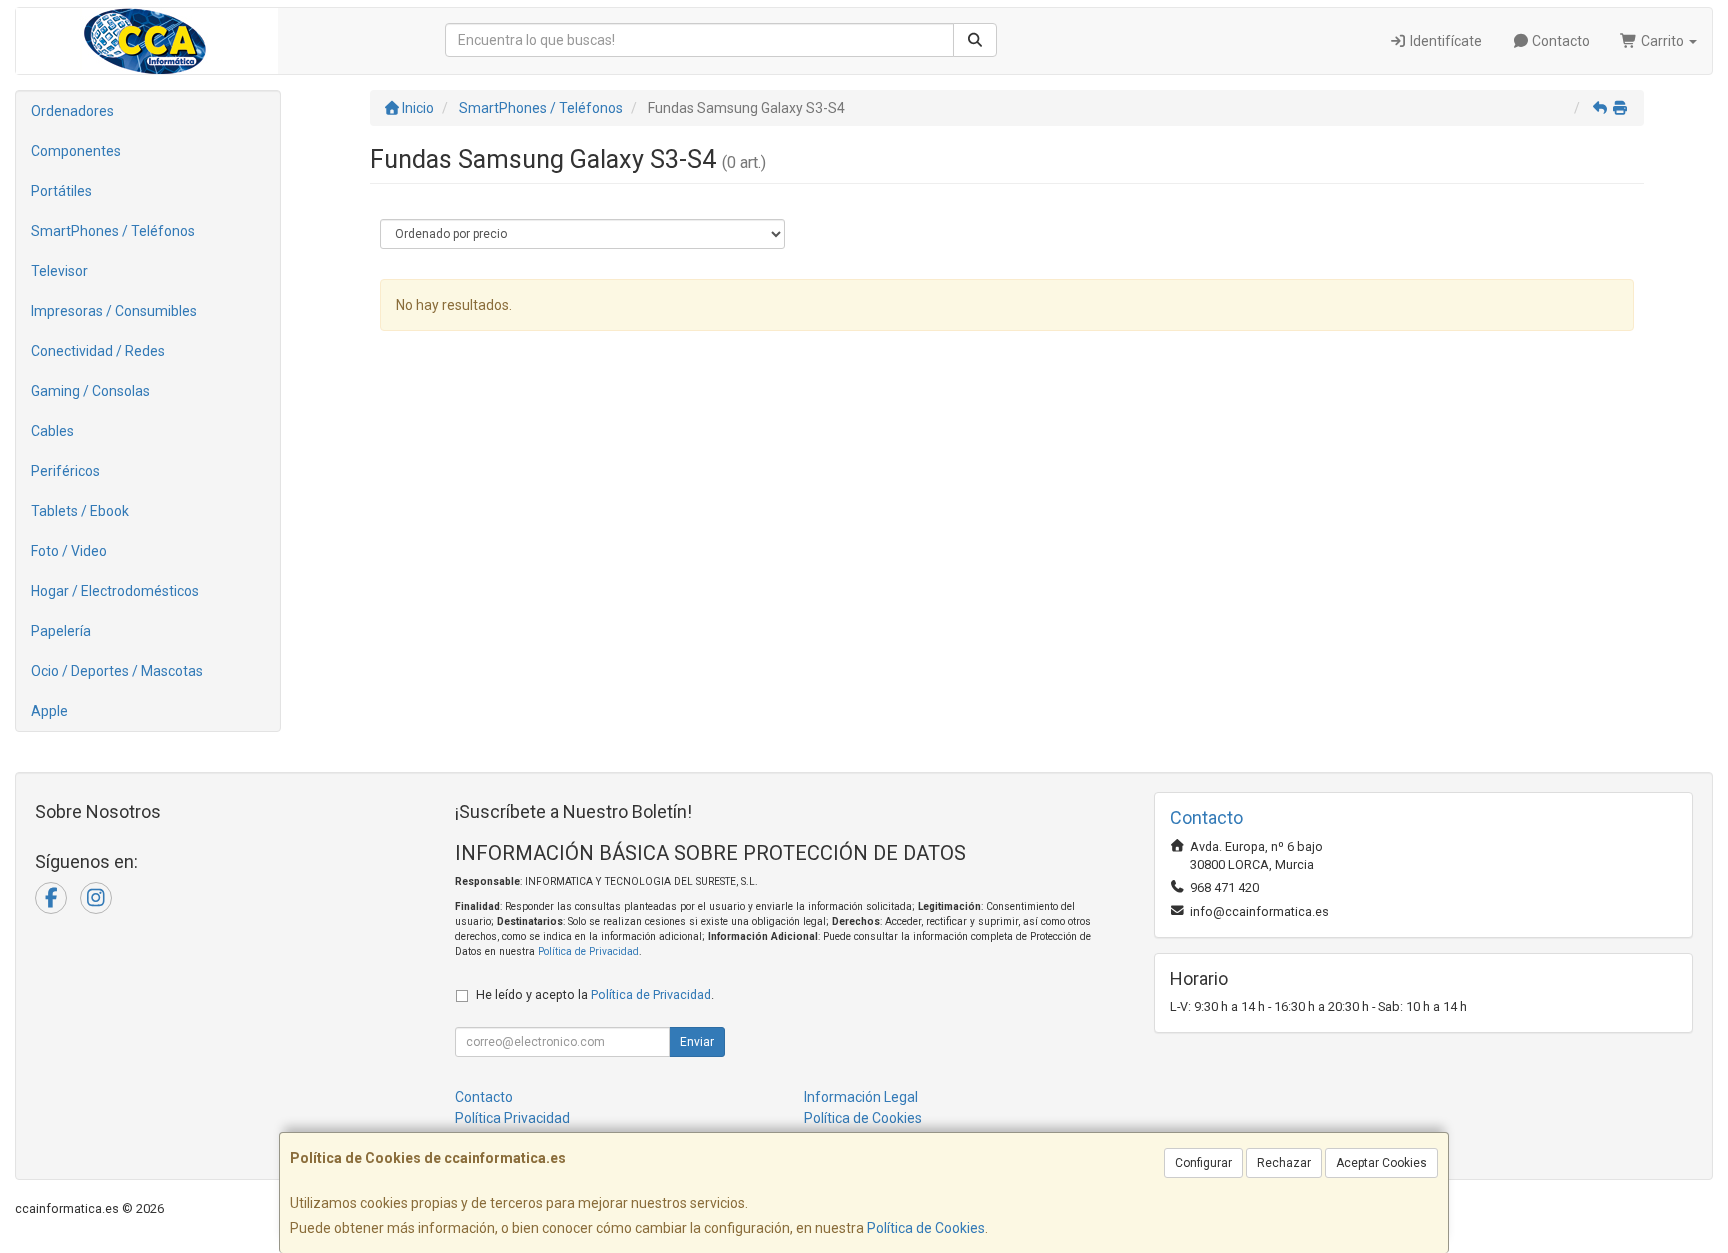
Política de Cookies (926, 1228)
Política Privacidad (512, 1118)
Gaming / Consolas (90, 391)
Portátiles (61, 191)
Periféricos (65, 471)
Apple (49, 711)
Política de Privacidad (588, 951)
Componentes (76, 151)
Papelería (61, 631)
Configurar (1203, 1163)
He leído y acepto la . (595, 994)
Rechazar (1284, 1163)
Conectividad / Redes (98, 351)
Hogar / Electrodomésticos (115, 591)
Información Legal (861, 1097)
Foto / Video (69, 551)
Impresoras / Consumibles (114, 311)
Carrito (1662, 41)
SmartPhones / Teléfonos (113, 231)
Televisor (59, 271)
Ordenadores (72, 111)
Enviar (697, 1042)
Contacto (1559, 41)
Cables (52, 431)
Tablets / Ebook (80, 511)
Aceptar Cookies (1381, 1163)
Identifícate (1444, 41)
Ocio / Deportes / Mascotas (117, 671)
